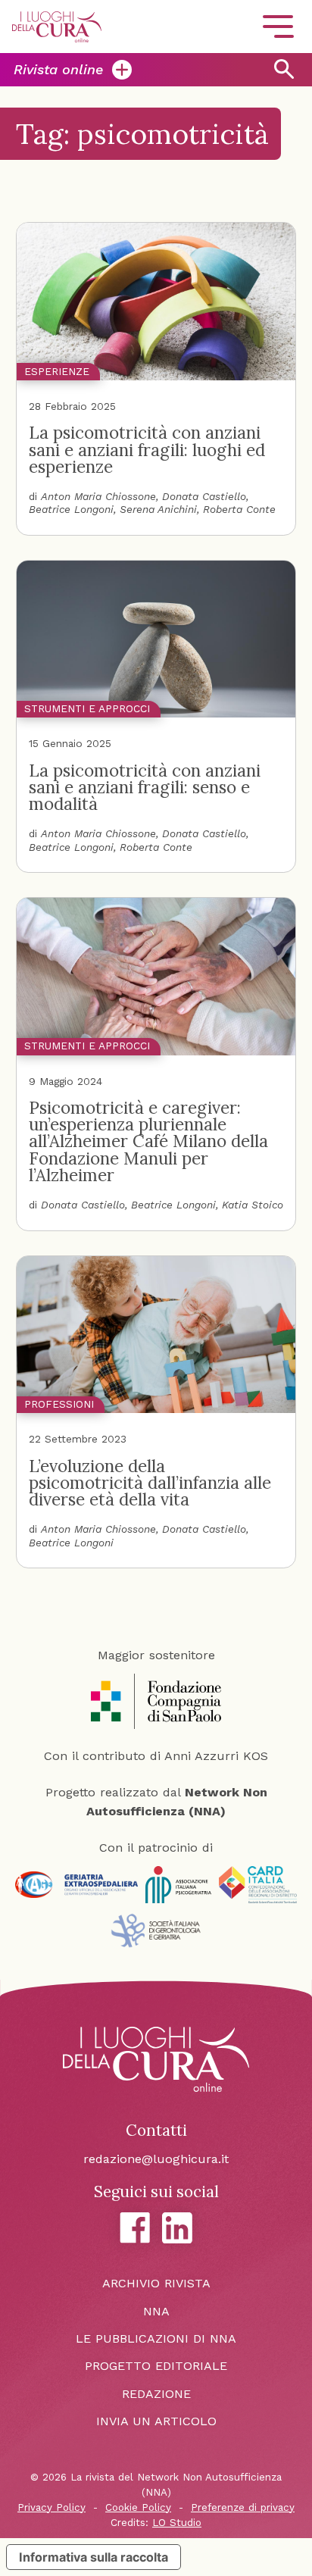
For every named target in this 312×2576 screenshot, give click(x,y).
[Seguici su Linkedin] (177, 2228)
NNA (156, 2311)
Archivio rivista (156, 2283)
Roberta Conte (239, 509)
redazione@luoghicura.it (156, 2159)
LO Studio (177, 2523)
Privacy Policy (51, 2507)
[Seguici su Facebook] (135, 2227)
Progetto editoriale (156, 2366)
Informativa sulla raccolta (94, 2557)
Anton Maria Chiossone (98, 496)
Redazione (156, 2394)
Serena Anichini (158, 509)
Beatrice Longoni (71, 509)
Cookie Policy (138, 2507)
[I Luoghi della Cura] (57, 27)
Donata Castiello (204, 496)
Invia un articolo (156, 2421)
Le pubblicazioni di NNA (156, 2338)
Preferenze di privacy (243, 2507)
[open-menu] (278, 27)
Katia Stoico (253, 1205)
